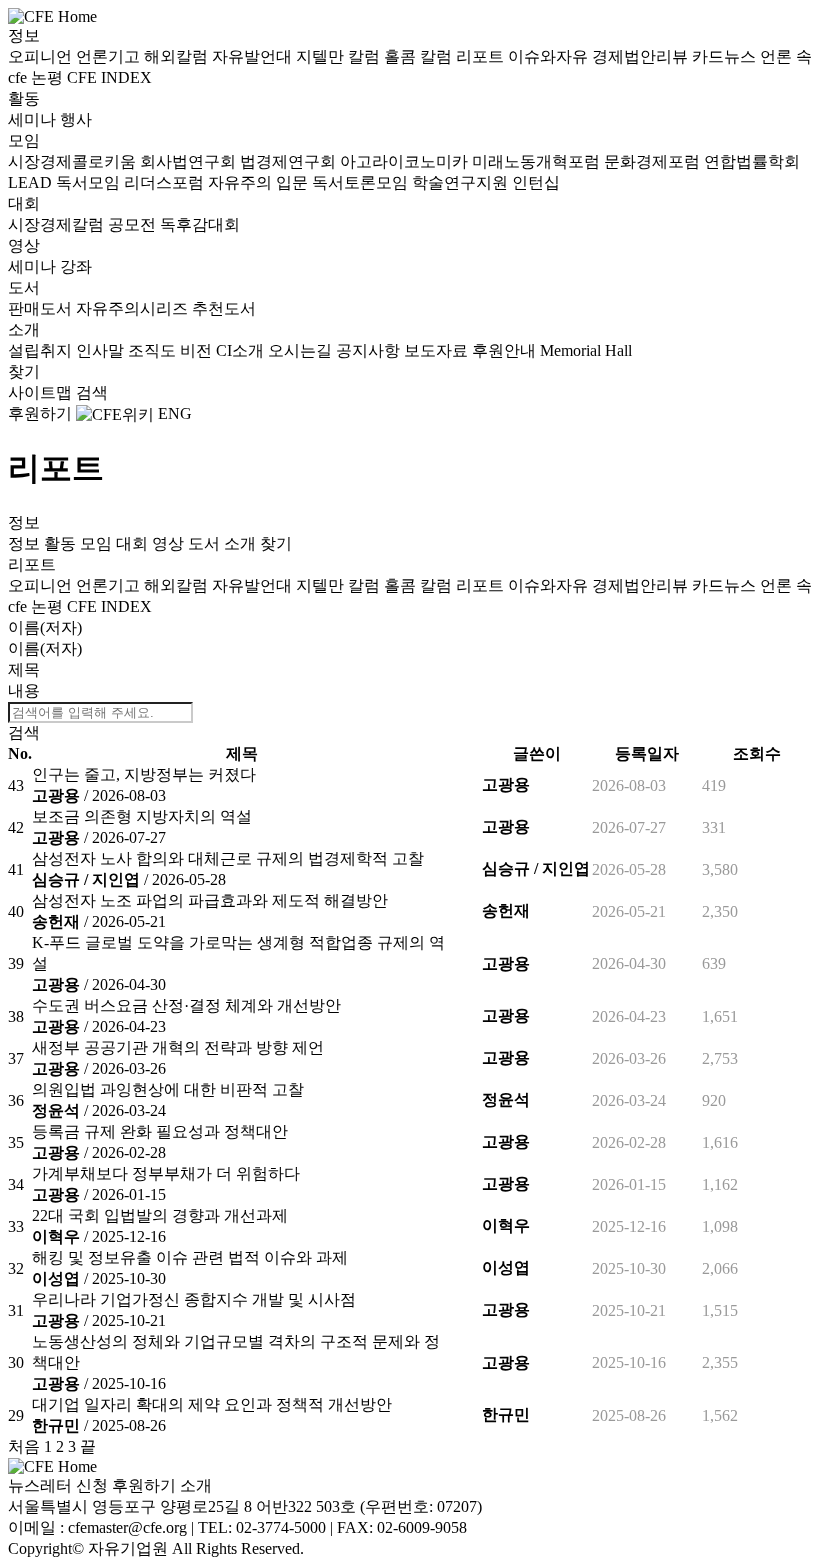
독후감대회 (200, 224)
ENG (175, 413)
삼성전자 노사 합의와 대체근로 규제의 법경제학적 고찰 (228, 858)
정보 (24, 35)
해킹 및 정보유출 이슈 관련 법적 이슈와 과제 (190, 1257)
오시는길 (302, 350)
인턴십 (536, 182)
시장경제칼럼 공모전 (84, 224)
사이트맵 (42, 392)
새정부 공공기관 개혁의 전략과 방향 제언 (178, 1047)
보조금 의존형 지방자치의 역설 (142, 816)
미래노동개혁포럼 (538, 161)
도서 (24, 287)
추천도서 (224, 308)
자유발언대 (254, 56)
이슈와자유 (550, 56)
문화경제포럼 (654, 161)
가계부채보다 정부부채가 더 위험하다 (166, 1173)
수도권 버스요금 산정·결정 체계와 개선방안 (186, 1005)
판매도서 (42, 308)
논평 (49, 77)
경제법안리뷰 (642, 56)
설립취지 (42, 350)
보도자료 (438, 350)
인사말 (102, 350)
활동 (24, 98)
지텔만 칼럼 (340, 56)
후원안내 (506, 350)
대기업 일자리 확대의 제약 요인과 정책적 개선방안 (212, 1404)
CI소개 (242, 350)
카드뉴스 (726, 56)
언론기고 (110, 56)
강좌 (76, 266)
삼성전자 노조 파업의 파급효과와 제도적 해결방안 (210, 900)
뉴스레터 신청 (58, 1485)
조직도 (154, 350)
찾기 (24, 371)
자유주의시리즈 (134, 308)
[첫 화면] (52, 15)
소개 (24, 329)
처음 (24, 1446)
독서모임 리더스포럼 (132, 182)
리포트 (482, 56)
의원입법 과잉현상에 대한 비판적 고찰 (168, 1089)
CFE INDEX (109, 77)
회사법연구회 (190, 161)
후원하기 (40, 413)
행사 (76, 119)
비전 (198, 350)
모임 (24, 140)
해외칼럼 (178, 56)
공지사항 (370, 350)
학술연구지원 (462, 182)
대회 (24, 203)
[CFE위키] (115, 413)
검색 (92, 392)
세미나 (34, 119)
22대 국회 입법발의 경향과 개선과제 (160, 1215)
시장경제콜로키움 (74, 161)
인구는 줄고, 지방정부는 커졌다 (144, 774)
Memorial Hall (586, 350)
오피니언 (42, 56)
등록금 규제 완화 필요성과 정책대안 (160, 1131)
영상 (24, 245)
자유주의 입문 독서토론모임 (310, 182)
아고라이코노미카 (406, 161)
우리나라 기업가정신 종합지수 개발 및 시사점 (194, 1299)
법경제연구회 (290, 161)
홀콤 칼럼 (420, 56)
